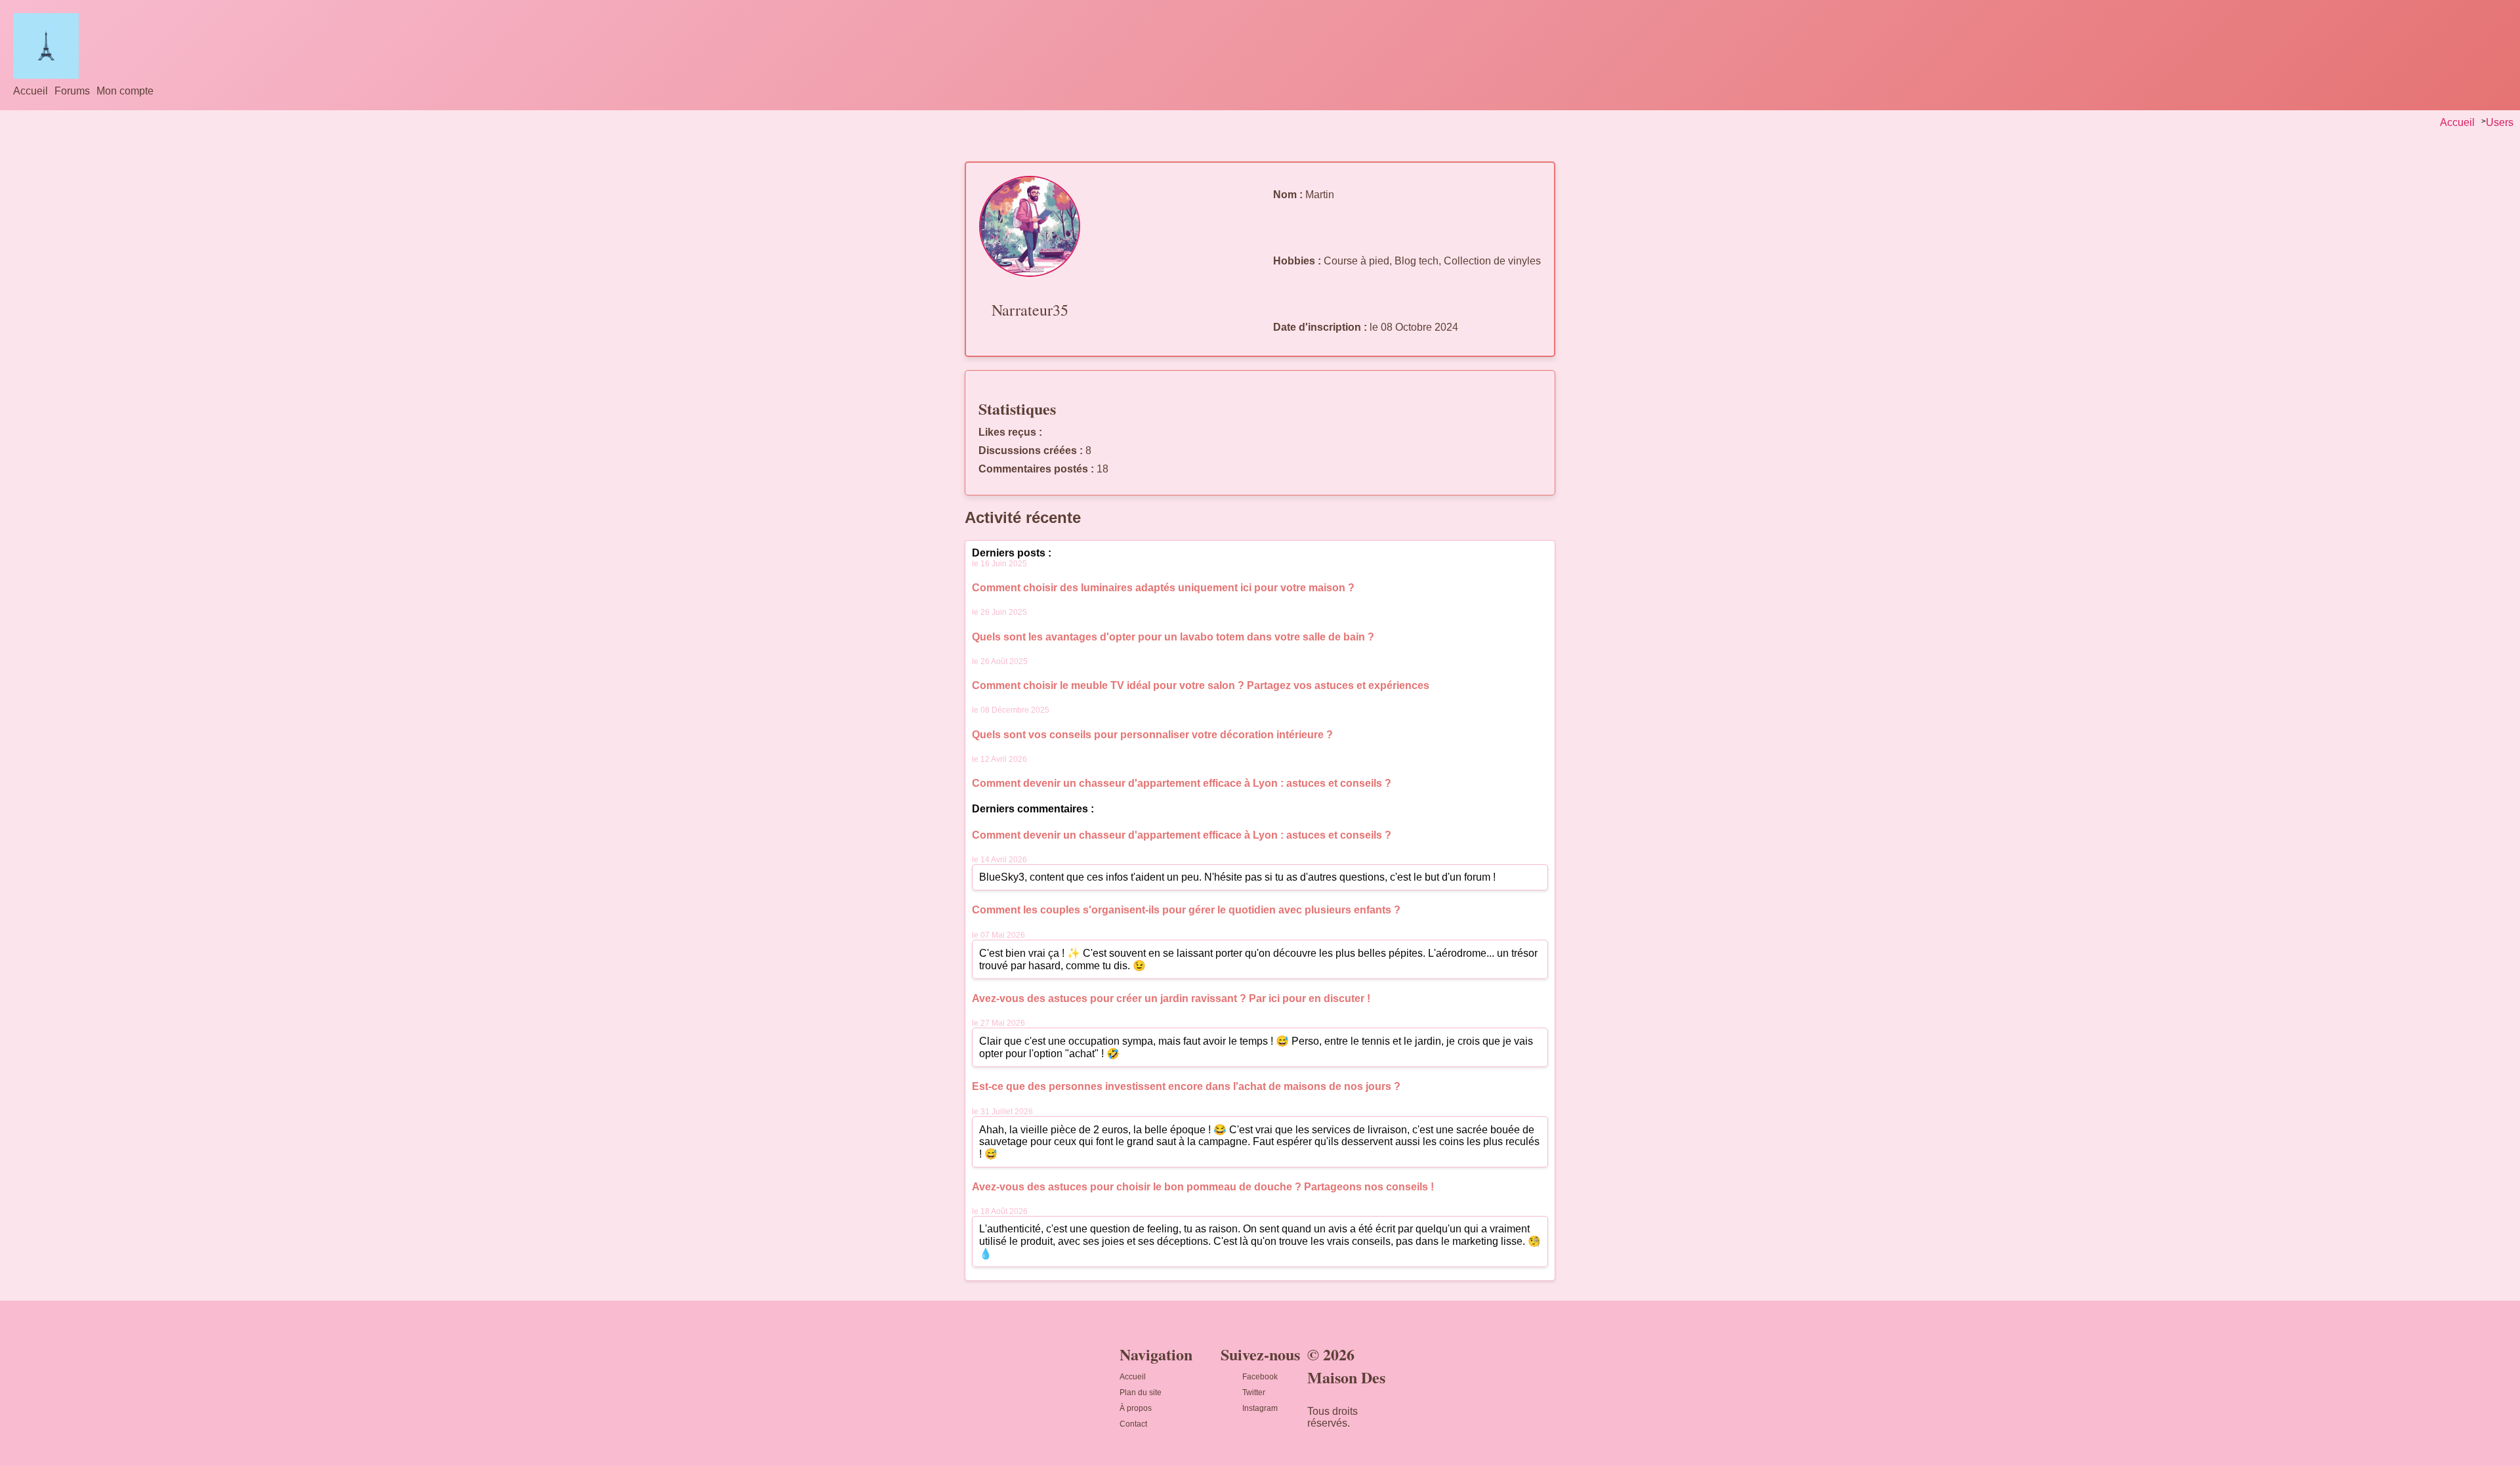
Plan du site (1141, 1393)
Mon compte (125, 91)
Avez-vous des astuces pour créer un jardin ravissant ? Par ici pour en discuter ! (1171, 998)
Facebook (1260, 1377)
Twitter (1254, 1393)
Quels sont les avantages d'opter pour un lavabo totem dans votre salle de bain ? (1173, 637)
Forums (72, 91)
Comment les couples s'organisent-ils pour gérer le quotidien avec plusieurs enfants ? (1186, 910)
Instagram (1260, 1408)
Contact (1133, 1424)
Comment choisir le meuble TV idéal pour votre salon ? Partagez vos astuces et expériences (1201, 685)
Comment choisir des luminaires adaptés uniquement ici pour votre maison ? (1163, 588)
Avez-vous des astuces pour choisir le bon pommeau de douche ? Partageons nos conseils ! (1203, 1187)
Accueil (31, 91)
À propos (1136, 1408)
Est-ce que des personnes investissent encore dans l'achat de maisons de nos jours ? (1186, 1086)
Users (2500, 122)
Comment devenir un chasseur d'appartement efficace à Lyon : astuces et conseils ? (1182, 783)
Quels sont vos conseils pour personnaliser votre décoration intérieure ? (1152, 735)
